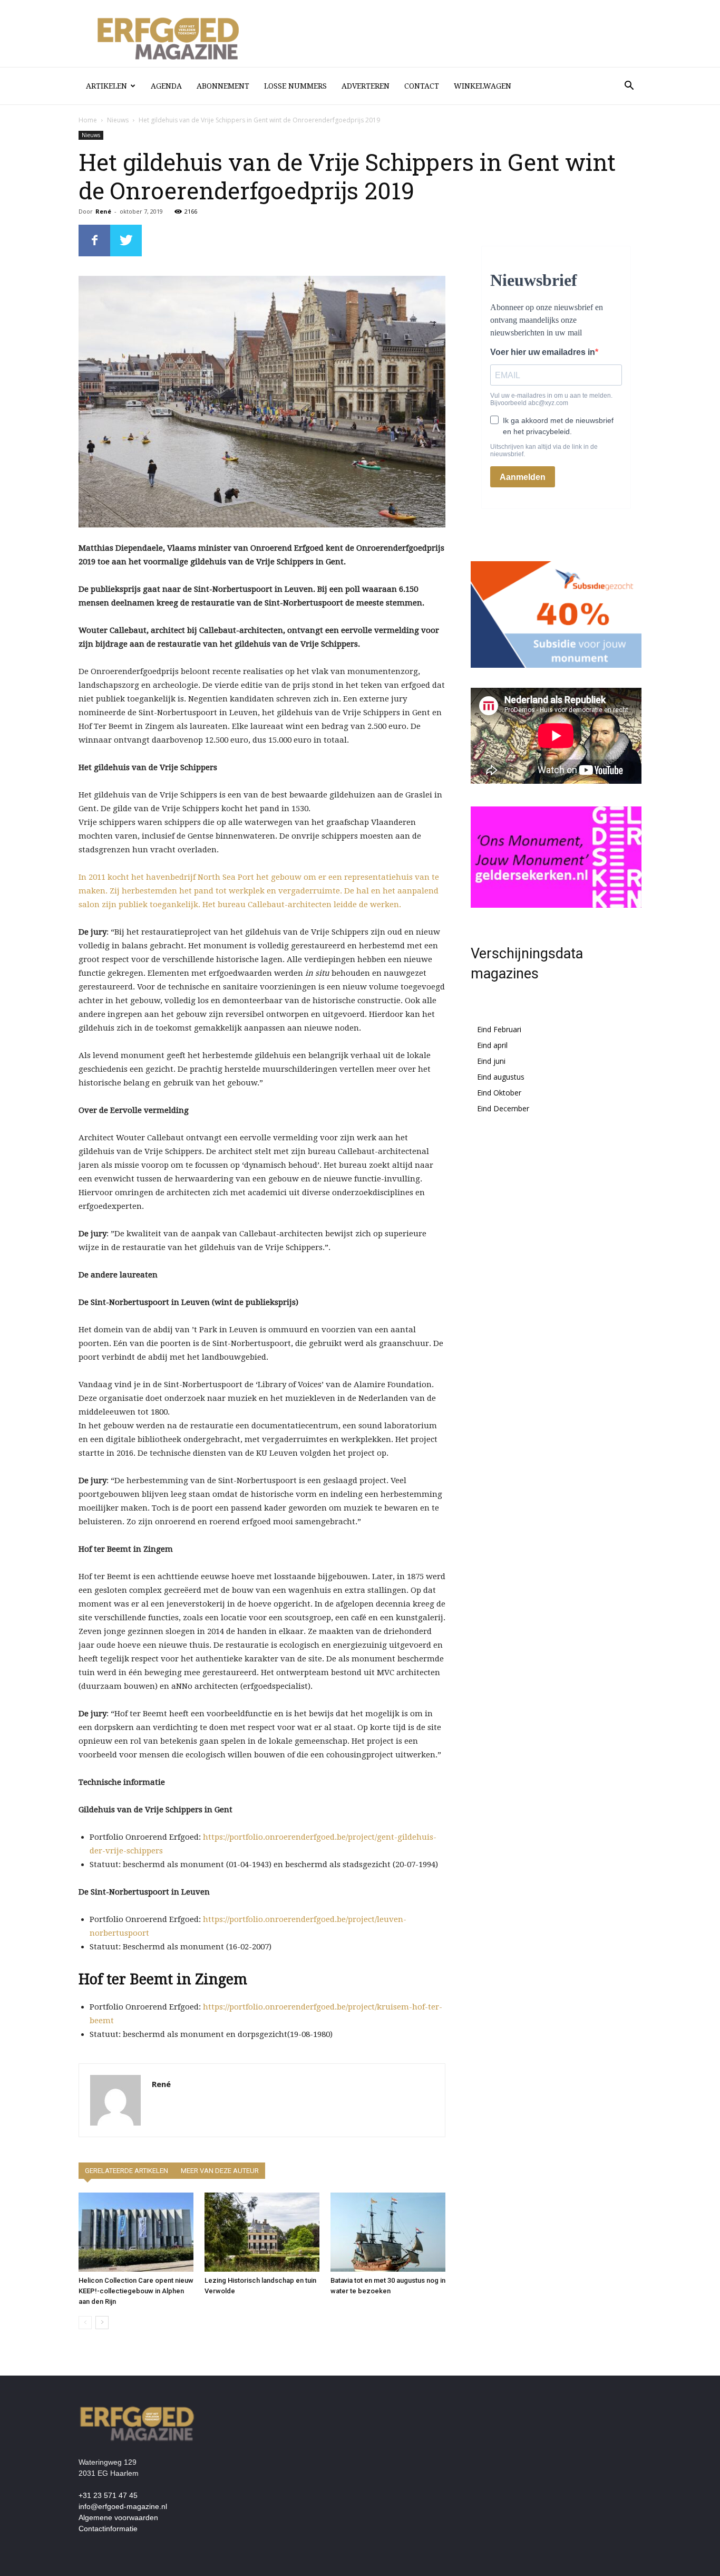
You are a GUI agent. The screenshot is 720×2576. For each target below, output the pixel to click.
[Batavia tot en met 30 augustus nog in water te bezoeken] (388, 2232)
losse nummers (295, 86)
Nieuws (118, 120)
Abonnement (223, 86)
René (103, 211)
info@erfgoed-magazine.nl (123, 2506)
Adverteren (366, 86)
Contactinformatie (108, 2529)
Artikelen (106, 86)
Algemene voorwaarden (118, 2517)
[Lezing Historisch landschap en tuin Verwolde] (262, 2232)
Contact (422, 86)
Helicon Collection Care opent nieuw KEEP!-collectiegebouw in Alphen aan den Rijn (136, 2291)
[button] (629, 87)
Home (88, 120)
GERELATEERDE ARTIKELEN (127, 2171)
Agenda (166, 86)
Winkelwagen (483, 86)
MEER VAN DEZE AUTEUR (220, 2171)
